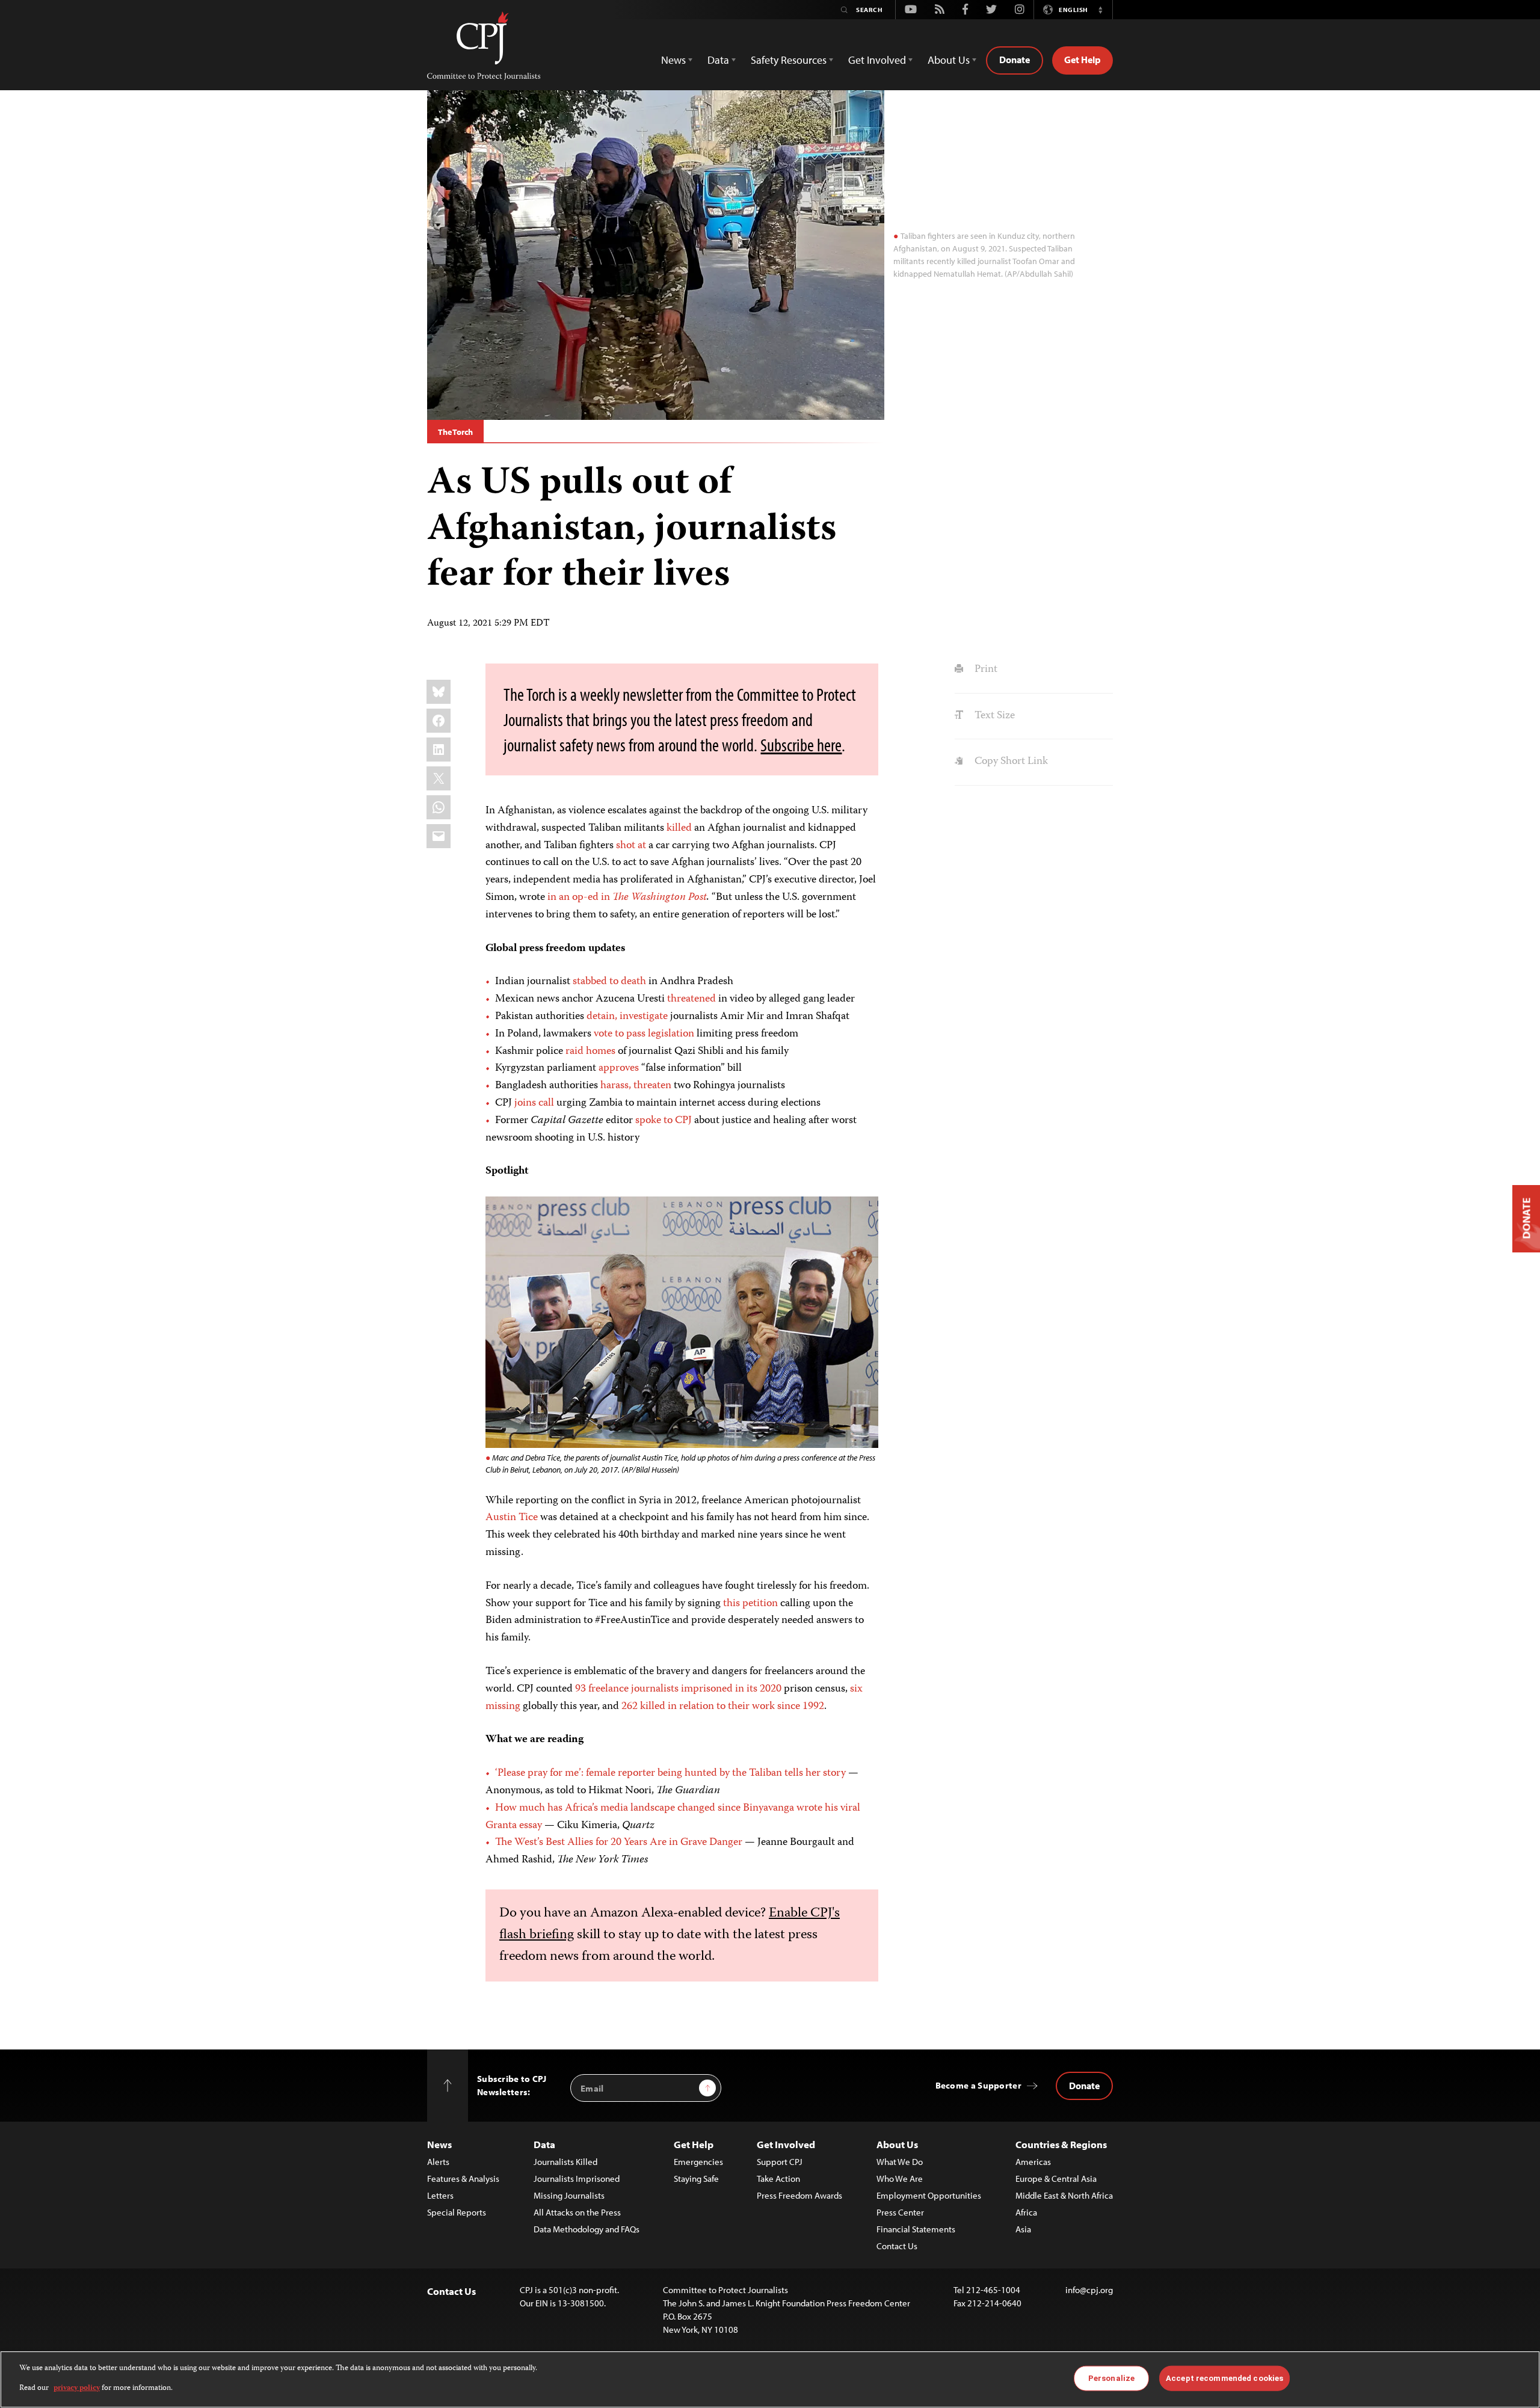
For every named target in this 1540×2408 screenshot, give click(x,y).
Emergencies (698, 2162)
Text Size (993, 716)
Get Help (1083, 60)
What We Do (900, 2162)
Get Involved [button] (877, 60)
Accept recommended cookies (1224, 2378)
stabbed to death (609, 982)
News (439, 2144)
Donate (1015, 60)
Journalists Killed (565, 2162)
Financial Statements (916, 2229)
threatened (691, 999)
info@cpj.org (1089, 2290)
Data (544, 2144)
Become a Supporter (978, 2085)
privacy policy (77, 2388)
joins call (534, 1103)
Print (984, 670)
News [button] (673, 60)
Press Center (900, 2212)
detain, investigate (627, 1017)
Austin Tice (512, 1518)
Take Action (778, 2179)
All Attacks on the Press (577, 2212)
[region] (770, 2379)
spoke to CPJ (664, 1121)
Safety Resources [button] (789, 60)
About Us (897, 2144)
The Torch (455, 432)
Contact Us (897, 2246)
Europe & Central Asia (1056, 2179)
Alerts (438, 2162)
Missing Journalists (569, 2195)
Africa (1026, 2212)
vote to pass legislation (644, 1034)
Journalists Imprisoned (577, 2179)
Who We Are (900, 2179)
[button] (1100, 10)
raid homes (590, 1052)
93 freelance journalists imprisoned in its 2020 (678, 1689)
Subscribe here (801, 745)
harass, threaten (636, 1086)
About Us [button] (949, 60)
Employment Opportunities (929, 2195)
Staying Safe (696, 2179)
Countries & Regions (1061, 2144)
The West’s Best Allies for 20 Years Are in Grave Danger (619, 1843)
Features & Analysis (463, 2179)
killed (679, 828)
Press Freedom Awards (799, 2195)
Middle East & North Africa (1064, 2195)
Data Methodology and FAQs (587, 2229)
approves (619, 1068)
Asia (1023, 2229)
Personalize (1111, 2378)
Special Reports (457, 2212)
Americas (1033, 2162)
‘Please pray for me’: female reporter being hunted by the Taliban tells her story (670, 1773)
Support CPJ (780, 2162)
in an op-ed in (588, 898)
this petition (750, 1604)
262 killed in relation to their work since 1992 (723, 1707)
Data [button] (718, 60)
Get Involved (786, 2144)
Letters (440, 2195)
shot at (631, 846)
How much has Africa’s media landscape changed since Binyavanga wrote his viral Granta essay (673, 1817)
